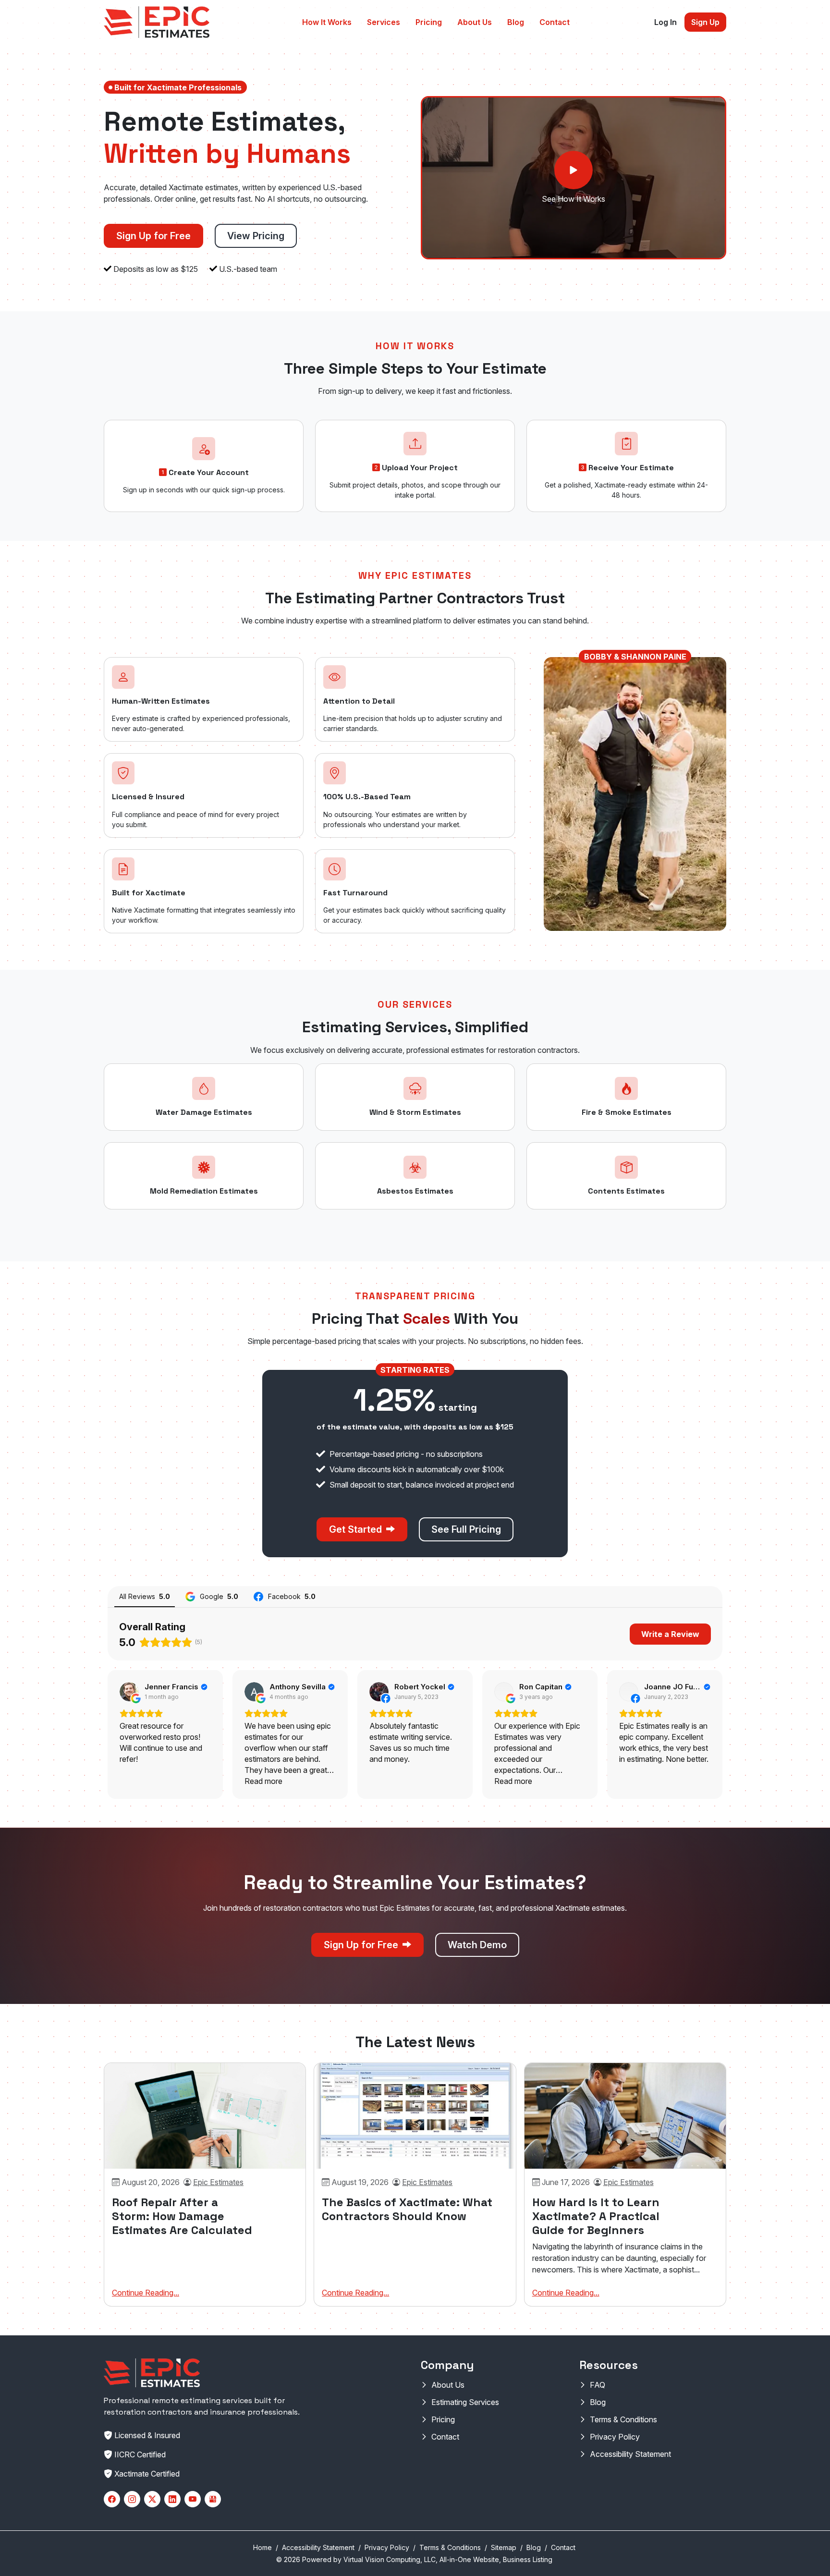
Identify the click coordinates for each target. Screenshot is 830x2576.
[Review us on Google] (213, 2499)
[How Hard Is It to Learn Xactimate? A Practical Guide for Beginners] (625, 2116)
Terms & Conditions (623, 2419)
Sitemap (504, 2547)
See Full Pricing (466, 1529)
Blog (516, 22)
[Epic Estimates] (157, 22)
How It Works (327, 22)
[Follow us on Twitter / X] (152, 2499)
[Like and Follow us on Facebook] (112, 2499)
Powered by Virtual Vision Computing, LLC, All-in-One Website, (402, 2559)
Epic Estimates (218, 2182)
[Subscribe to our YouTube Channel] (193, 2499)
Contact (555, 22)
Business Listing (528, 2559)
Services (384, 22)
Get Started (357, 1529)
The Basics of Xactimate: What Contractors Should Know (407, 2209)
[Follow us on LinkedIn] (172, 2499)
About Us (475, 22)
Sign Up (705, 22)
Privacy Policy (615, 2437)
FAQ (598, 2385)
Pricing (429, 22)
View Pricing (256, 236)
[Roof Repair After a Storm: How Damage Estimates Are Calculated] (205, 2116)
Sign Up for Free (153, 236)
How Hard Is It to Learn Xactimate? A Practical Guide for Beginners (596, 2216)
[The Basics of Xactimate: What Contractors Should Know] (415, 2116)
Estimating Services (465, 2402)
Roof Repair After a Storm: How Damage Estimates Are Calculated (182, 2216)
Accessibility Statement (630, 2454)
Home (262, 2547)
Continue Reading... (146, 2293)
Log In (665, 22)
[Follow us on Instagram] (132, 2499)
